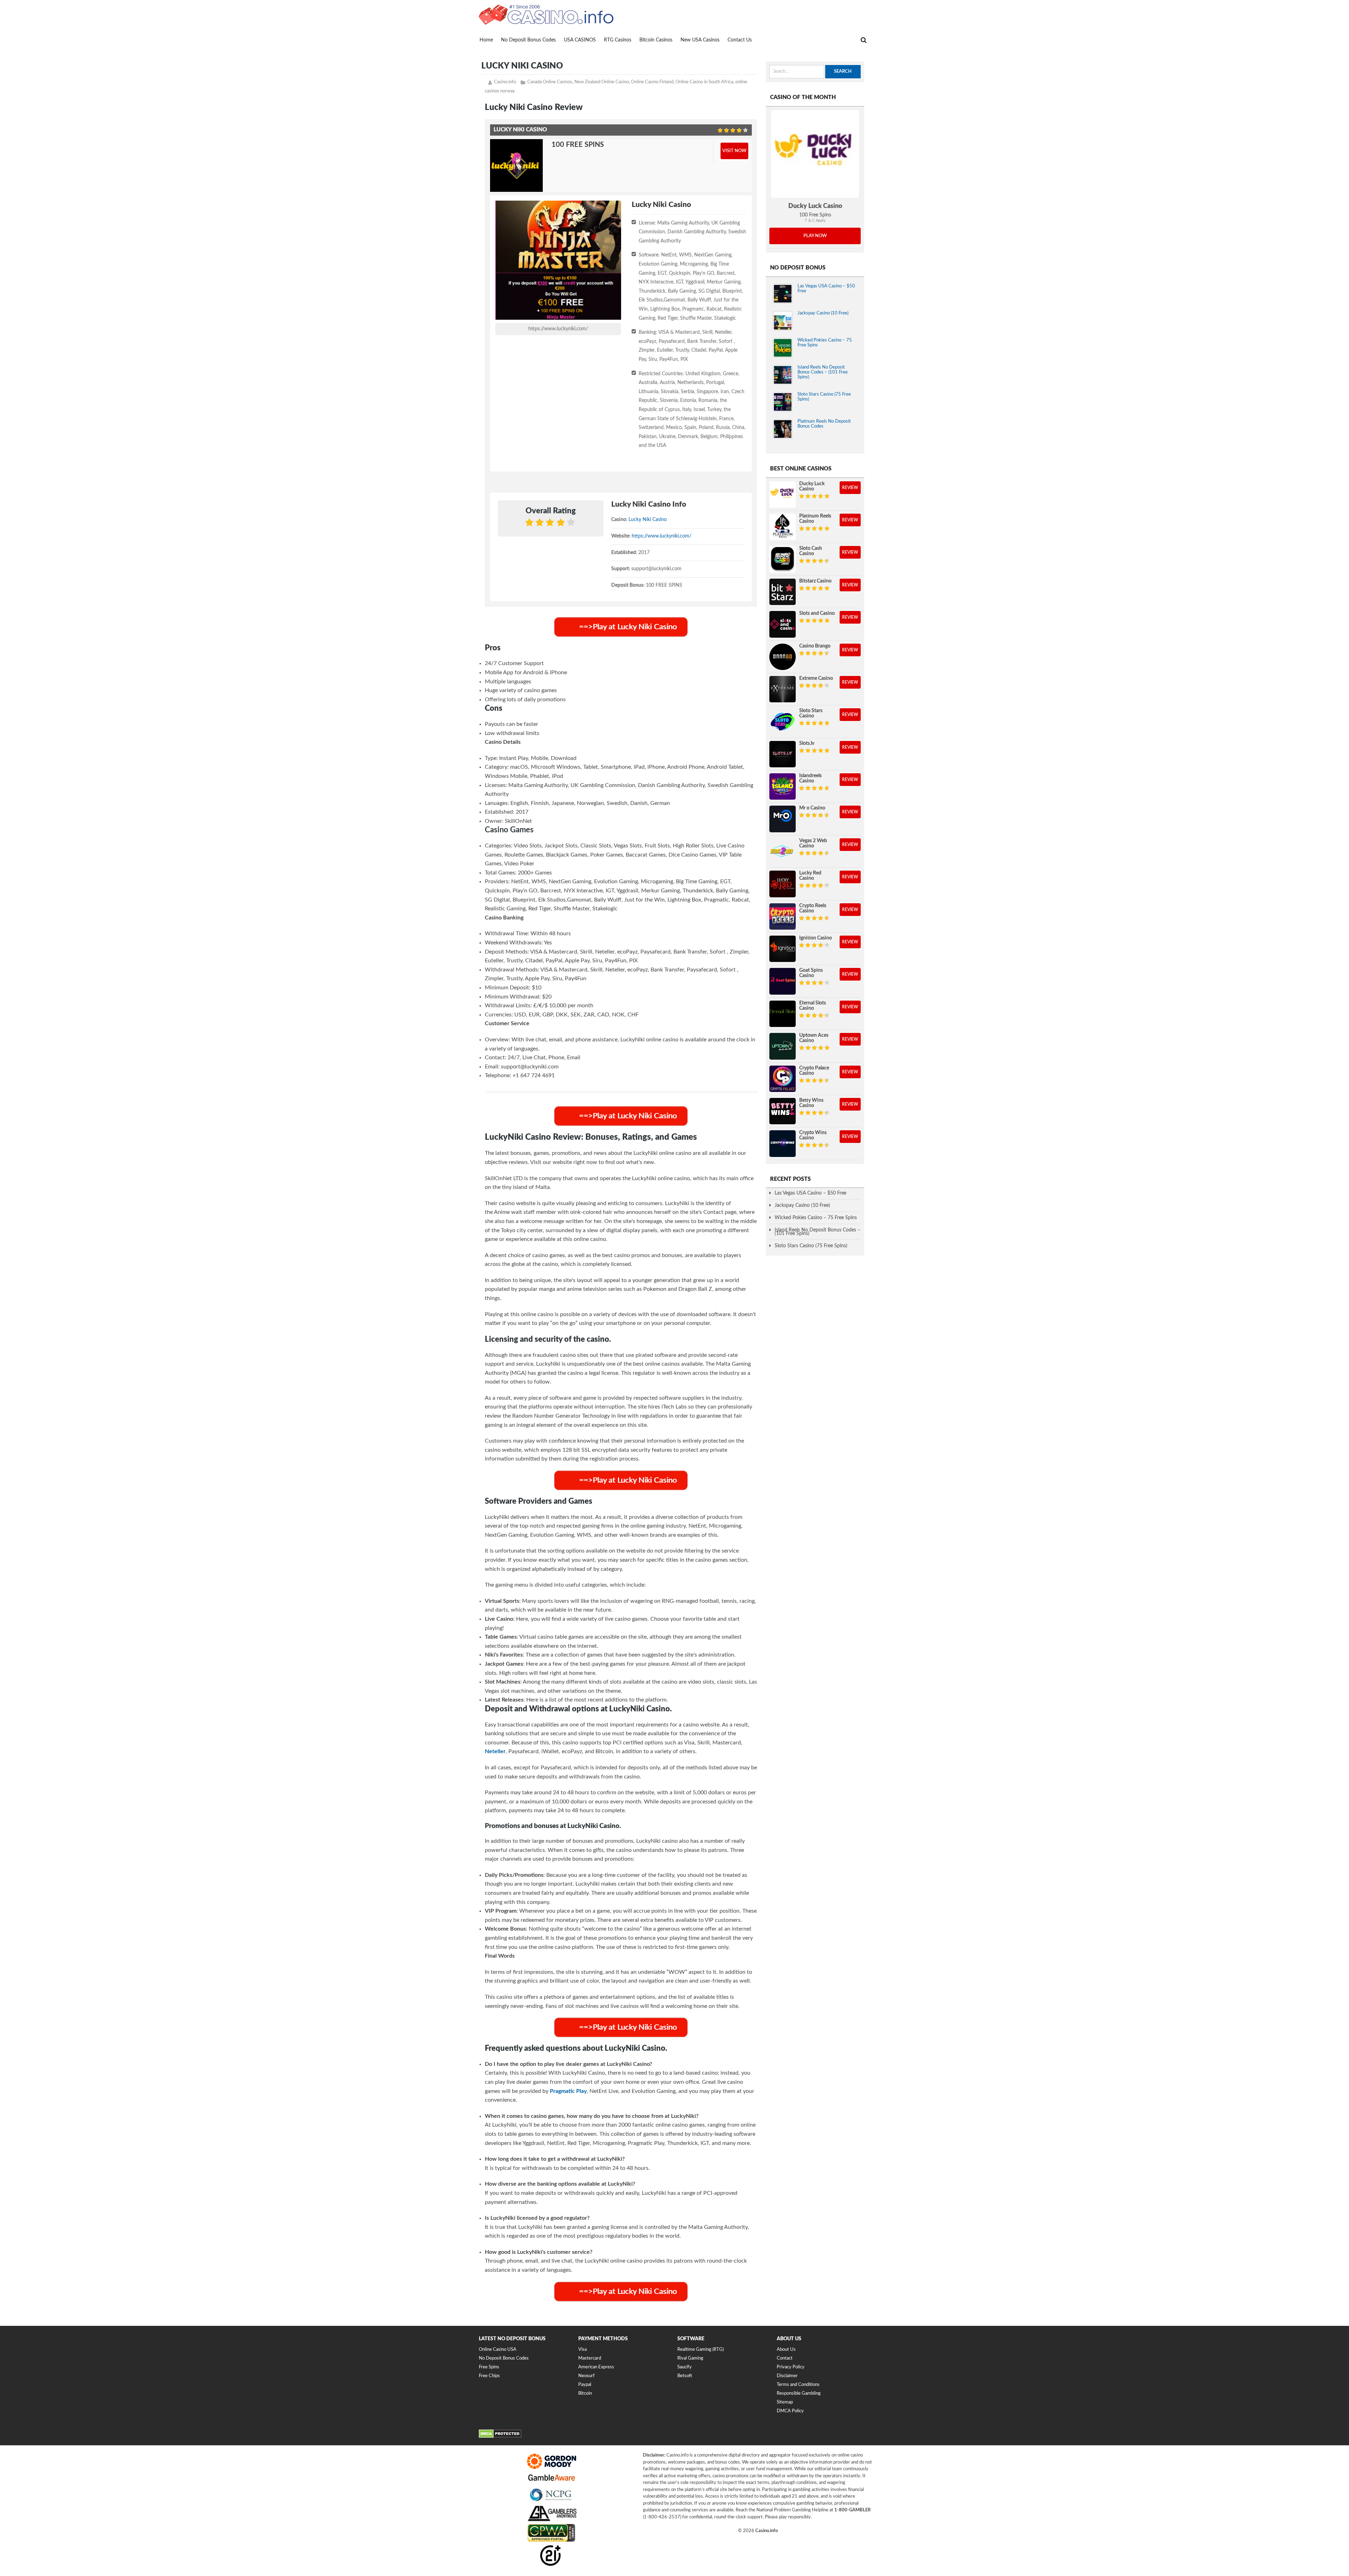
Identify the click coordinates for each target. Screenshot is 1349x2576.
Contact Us (740, 40)
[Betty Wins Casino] (783, 1111)
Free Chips (489, 2376)
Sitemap (785, 2402)
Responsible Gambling (799, 2393)
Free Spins (489, 2367)
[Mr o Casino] (783, 819)
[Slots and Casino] (783, 624)
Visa (582, 2350)
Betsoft (685, 2376)
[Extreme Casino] (783, 689)
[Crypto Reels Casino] (783, 916)
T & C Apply (815, 220)
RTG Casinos (618, 40)
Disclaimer (787, 2376)
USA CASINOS (580, 40)
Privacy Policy (791, 2367)
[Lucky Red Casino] (783, 884)
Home (486, 40)
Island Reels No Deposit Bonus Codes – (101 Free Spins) (823, 372)
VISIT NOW (734, 151)
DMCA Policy (790, 2411)
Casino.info (505, 82)
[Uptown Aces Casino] (783, 1046)
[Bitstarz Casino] (783, 592)
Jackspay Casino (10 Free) (823, 313)
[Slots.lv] (783, 754)
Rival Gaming (690, 2358)
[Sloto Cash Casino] (783, 559)
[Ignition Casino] (783, 949)
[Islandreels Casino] (783, 786)
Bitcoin (585, 2393)
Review (850, 488)
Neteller (495, 1751)
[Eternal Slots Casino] (783, 1014)
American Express (596, 2367)
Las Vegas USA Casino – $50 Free (810, 1193)
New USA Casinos (700, 40)
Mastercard (590, 2358)
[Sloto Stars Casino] (783, 721)
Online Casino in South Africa (704, 82)
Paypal (585, 2385)
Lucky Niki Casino (648, 520)
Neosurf (586, 2376)
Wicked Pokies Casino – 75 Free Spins (816, 1218)
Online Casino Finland (652, 82)
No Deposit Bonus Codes (528, 40)
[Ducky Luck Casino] (815, 154)
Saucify (685, 2367)
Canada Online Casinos (550, 82)
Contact (785, 2358)
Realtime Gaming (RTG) (700, 2350)
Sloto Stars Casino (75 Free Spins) (811, 1246)
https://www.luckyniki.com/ (558, 329)
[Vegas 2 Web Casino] (783, 851)
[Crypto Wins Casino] (783, 1143)
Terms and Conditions (798, 2385)
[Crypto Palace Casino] (783, 1079)
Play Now (815, 236)
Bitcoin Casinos (656, 40)
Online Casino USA (498, 2350)
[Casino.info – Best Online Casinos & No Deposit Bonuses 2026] (546, 14)
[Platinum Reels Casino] (783, 527)
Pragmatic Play (568, 2091)
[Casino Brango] (783, 657)
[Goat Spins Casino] (783, 981)
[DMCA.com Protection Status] (500, 2436)
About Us (786, 2350)
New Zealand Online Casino (602, 82)
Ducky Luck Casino (815, 206)
